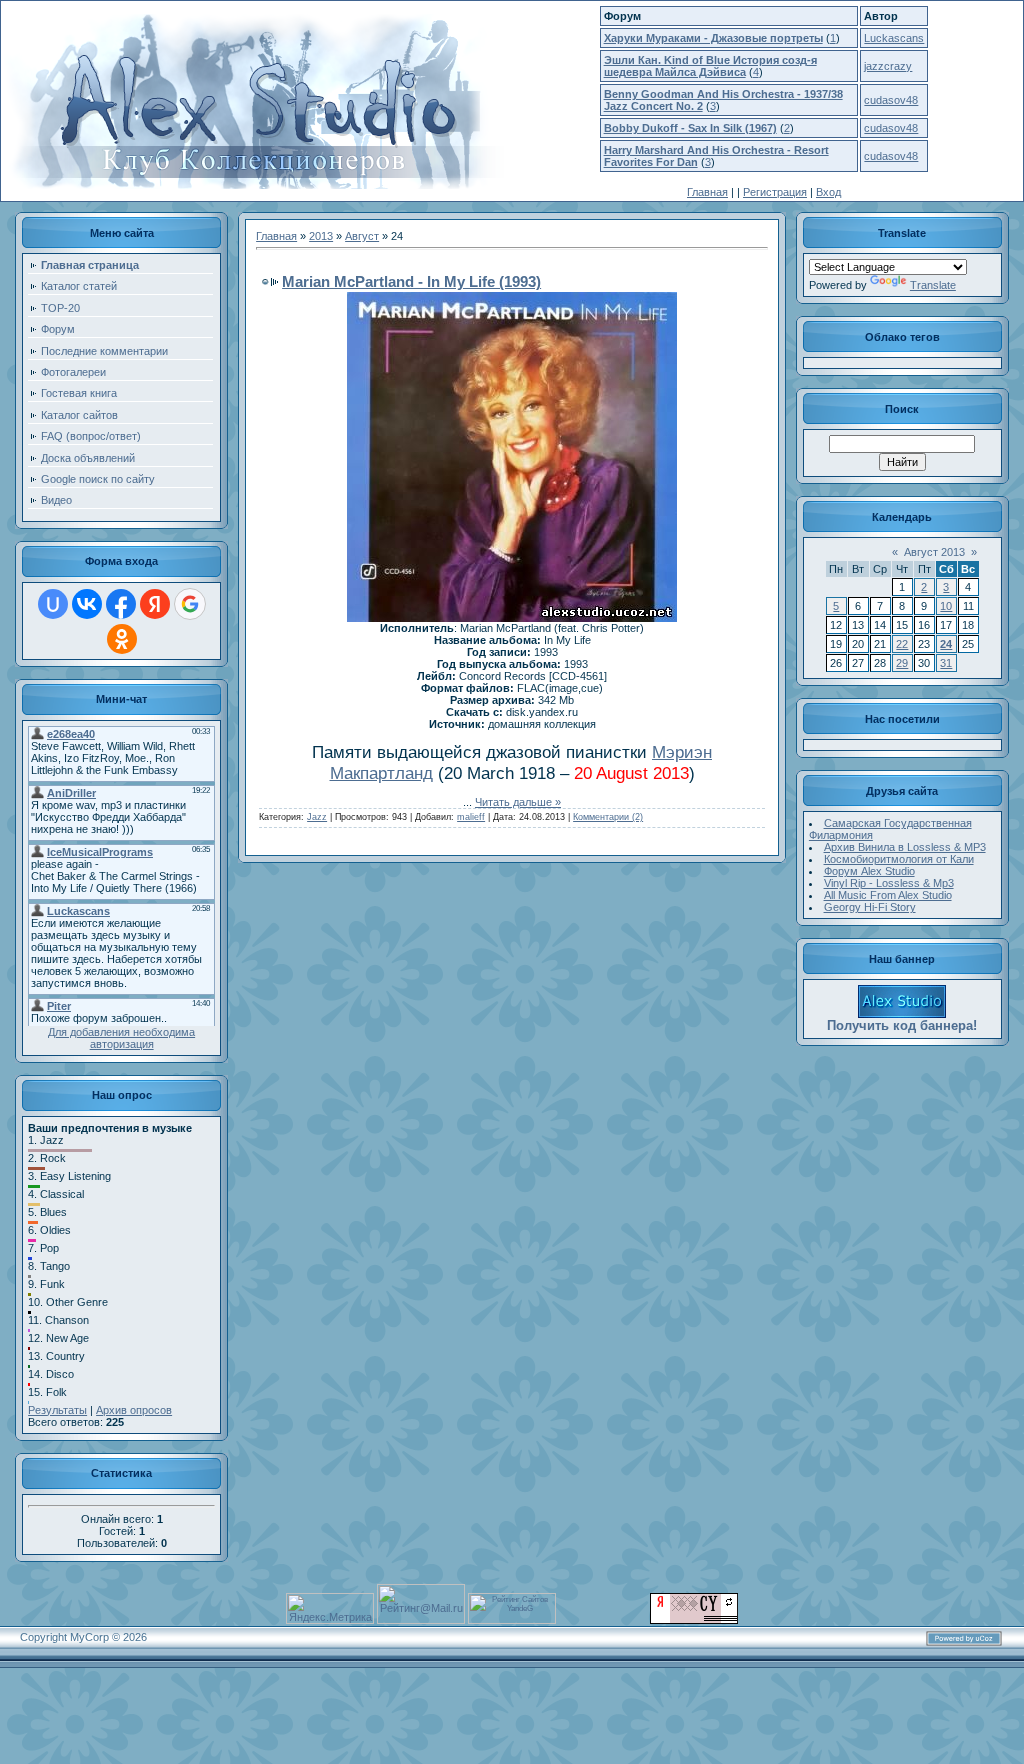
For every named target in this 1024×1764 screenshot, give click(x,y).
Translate (933, 285)
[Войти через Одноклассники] (122, 639)
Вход (828, 192)
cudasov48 (891, 100)
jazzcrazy (888, 66)
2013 (321, 236)
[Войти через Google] (190, 604)
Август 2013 (934, 552)
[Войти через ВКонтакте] (87, 604)
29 (902, 663)
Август (362, 236)
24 (946, 644)
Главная (707, 192)
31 (946, 663)
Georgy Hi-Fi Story (870, 907)
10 (946, 606)
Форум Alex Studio (869, 871)
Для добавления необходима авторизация (121, 1038)
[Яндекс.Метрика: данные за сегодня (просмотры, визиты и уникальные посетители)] (330, 1608)
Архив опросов (134, 1410)
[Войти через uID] (53, 604)
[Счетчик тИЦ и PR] (694, 1620)
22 (902, 644)
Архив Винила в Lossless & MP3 (905, 847)
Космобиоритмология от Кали (899, 859)
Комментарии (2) (608, 817)
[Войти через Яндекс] (155, 604)
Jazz (317, 817)
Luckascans (894, 38)
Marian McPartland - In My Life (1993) (411, 281)
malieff (471, 817)
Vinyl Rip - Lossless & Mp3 (889, 883)
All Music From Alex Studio (888, 895)
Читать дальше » (518, 802)
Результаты (57, 1410)
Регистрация (775, 192)
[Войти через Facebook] (121, 604)
